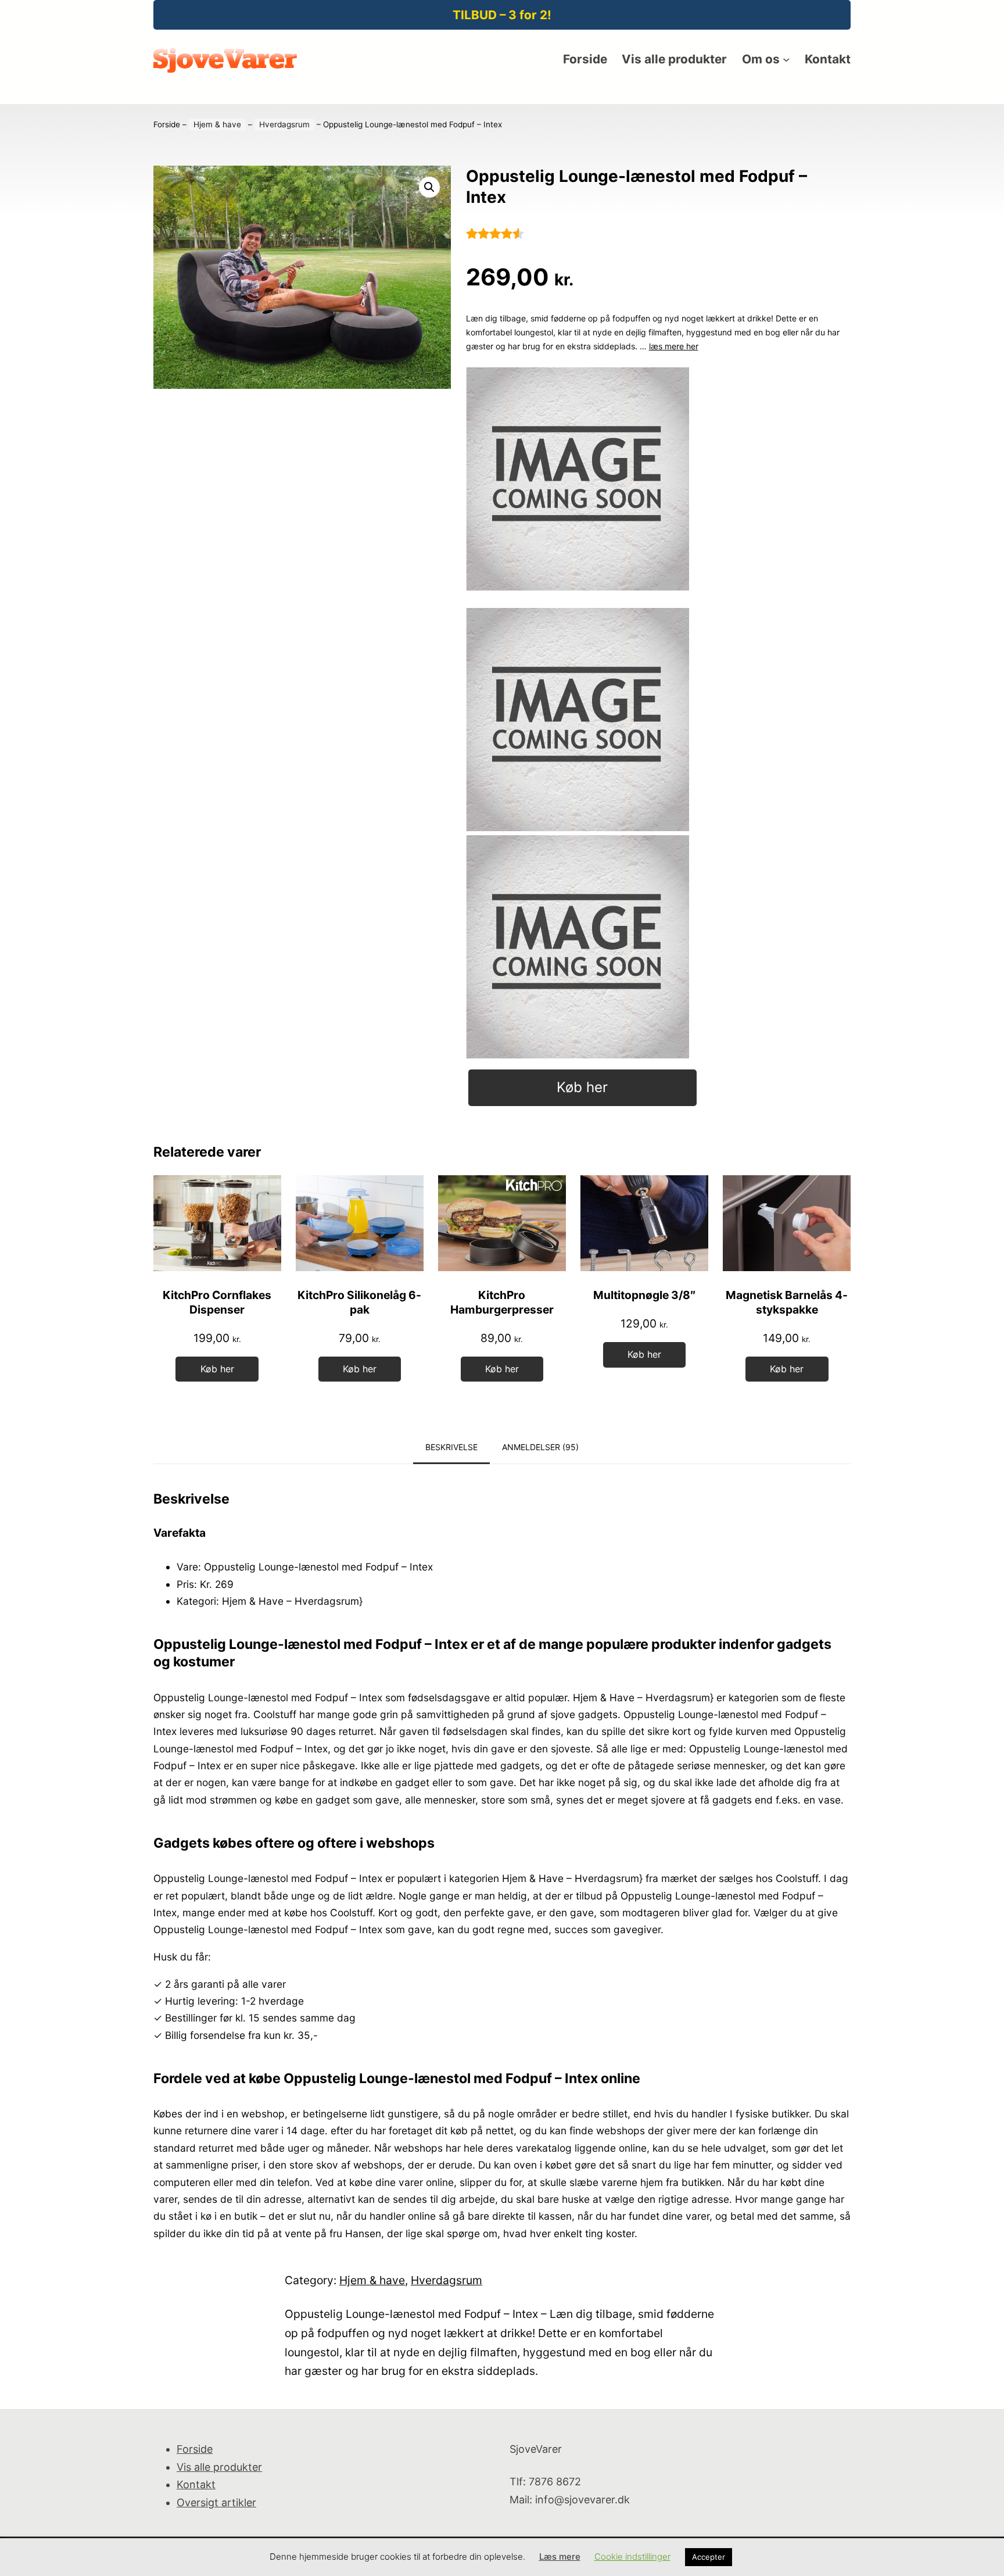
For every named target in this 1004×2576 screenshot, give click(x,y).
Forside (167, 124)
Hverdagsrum (284, 124)
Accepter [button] (709, 2557)
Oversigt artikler (216, 2502)
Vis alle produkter (219, 2467)
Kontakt (196, 2484)
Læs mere (560, 2557)
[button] (429, 187)
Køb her (582, 1087)
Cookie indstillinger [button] (632, 2557)
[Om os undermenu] (786, 59)
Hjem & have (217, 124)
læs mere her (674, 346)
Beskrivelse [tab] (451, 1447)
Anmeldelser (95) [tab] (540, 1447)
